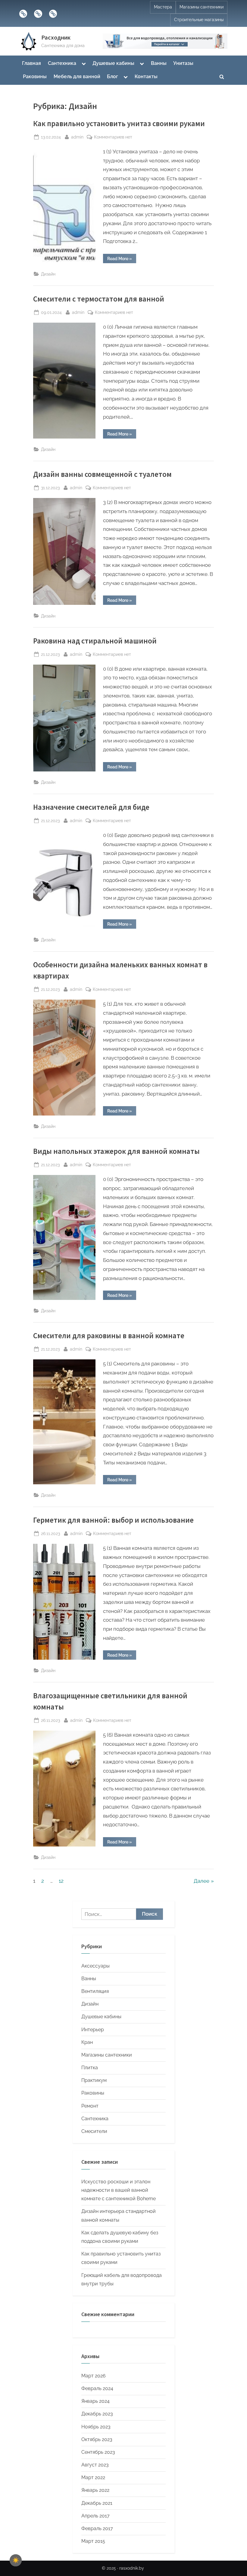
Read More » (122, 260)
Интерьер (93, 2030)
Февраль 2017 (97, 2528)
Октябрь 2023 (97, 2439)
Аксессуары (95, 1966)
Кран (87, 2042)
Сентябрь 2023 (98, 2452)
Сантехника (62, 63)
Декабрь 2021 (97, 2503)
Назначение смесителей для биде (91, 807)
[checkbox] (16, 2560)
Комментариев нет (113, 137)
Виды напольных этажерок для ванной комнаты (116, 1151)
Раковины (35, 77)
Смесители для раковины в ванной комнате (109, 1336)
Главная (31, 63)
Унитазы (183, 63)
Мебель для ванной (77, 77)
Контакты (146, 77)
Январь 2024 (95, 2401)
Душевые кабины (113, 63)
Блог (113, 77)
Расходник (56, 37)
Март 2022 (93, 2477)
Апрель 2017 (95, 2516)
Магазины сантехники (202, 7)
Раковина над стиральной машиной (95, 641)
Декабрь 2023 (97, 2414)
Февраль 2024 (97, 2388)
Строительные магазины (199, 20)
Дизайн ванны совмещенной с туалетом (102, 474)
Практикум (94, 2080)
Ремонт (90, 2106)
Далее (202, 1881)
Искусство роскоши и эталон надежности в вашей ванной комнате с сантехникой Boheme (119, 2190)
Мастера (163, 7)
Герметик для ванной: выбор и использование (113, 1520)
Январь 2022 (95, 2490)
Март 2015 (93, 2541)
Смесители (94, 2131)
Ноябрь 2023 (96, 2427)
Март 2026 (94, 2376)
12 (61, 1881)
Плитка (90, 2068)
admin (77, 137)
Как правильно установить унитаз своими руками (119, 124)
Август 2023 (95, 2465)
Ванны (159, 63)
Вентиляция (95, 1991)
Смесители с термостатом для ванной (99, 299)
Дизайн (48, 274)
